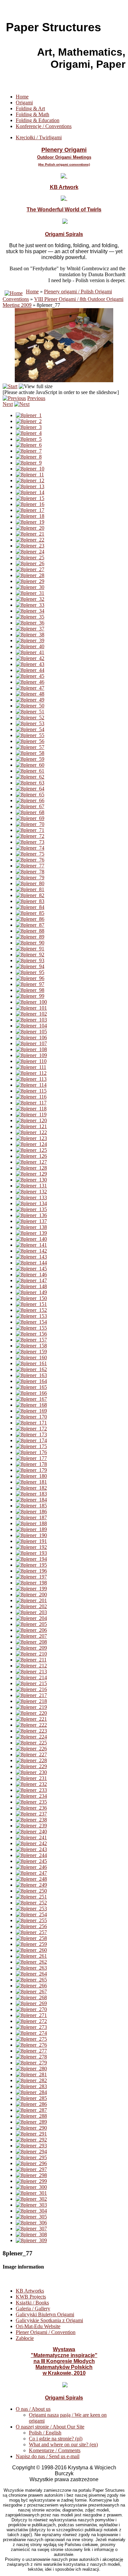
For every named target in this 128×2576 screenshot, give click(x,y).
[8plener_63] (30, 783)
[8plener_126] (31, 1156)
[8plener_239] (31, 1826)
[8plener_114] (31, 1085)
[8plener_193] (31, 1553)
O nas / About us (33, 2409)
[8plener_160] (31, 1357)
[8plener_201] (31, 1600)
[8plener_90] (30, 943)
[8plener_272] (31, 2021)
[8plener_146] (31, 1275)
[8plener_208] (31, 1642)
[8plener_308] (31, 2234)
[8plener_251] (31, 1897)
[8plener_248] (31, 1879)
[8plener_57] (30, 747)
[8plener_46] (30, 682)
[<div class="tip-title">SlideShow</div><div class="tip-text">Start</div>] (10, 386)
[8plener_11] (30, 475)
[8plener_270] (31, 2009)
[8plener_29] (30, 581)
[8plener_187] (31, 1517)
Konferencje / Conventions (44, 126)
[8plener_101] (31, 1008)
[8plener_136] (31, 1215)
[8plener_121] (31, 1126)
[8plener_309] (31, 2240)
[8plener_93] (30, 960)
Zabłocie (25, 2338)
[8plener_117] (31, 1103)
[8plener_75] (30, 854)
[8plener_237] (31, 1814)
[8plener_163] (31, 1375)
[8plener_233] (31, 1790)
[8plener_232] (31, 1784)
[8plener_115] (31, 1091)
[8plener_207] (31, 1636)
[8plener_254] (31, 1914)
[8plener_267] (31, 1992)
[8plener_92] (30, 955)
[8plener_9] (29, 463)
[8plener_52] (30, 717)
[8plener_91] (30, 949)
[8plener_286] (31, 2104)
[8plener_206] (31, 1630)
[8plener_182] (31, 1488)
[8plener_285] (31, 2098)
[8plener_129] (31, 1174)
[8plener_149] (31, 1292)
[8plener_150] (31, 1298)
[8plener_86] (30, 919)
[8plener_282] (31, 2080)
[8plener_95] (30, 972)
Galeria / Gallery (33, 2309)
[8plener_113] (31, 1079)
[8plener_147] (31, 1280)
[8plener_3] (29, 427)
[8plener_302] (31, 2199)
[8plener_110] (31, 1061)
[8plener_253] (31, 1909)
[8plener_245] (31, 1861)
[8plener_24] (30, 552)
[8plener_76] (30, 860)
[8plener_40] (30, 646)
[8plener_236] (31, 1808)
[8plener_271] (31, 2015)
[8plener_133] (31, 1197)
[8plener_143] (31, 1257)
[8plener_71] (30, 830)
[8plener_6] (29, 445)
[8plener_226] (31, 1749)
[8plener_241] (31, 1837)
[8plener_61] (30, 771)
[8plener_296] (31, 2163)
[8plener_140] (31, 1239)
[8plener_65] (30, 795)
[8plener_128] (31, 1168)
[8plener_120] (31, 1120)
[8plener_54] (30, 729)
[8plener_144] (31, 1263)
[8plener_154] (31, 1322)
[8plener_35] (30, 617)
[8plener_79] (30, 877)
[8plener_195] (31, 1565)
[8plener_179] (31, 1470)
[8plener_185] (31, 1506)
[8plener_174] (31, 1440)
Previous (36, 398)
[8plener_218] (31, 1701)
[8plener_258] (31, 1938)
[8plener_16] (30, 504)
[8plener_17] (30, 510)
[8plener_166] (31, 1393)
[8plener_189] (31, 1529)
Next (8, 404)
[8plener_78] (30, 872)
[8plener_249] (31, 1885)
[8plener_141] (31, 1245)
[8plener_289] (31, 2122)
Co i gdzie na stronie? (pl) (56, 2439)
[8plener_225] (31, 1743)
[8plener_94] (30, 966)
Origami (24, 103)
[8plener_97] (30, 984)
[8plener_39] (30, 640)
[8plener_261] (31, 1956)
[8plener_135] (31, 1209)
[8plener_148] (31, 1286)
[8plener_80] (30, 883)
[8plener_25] (30, 558)
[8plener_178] (31, 1464)
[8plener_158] (31, 1346)
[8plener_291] (31, 2134)
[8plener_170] (31, 1417)
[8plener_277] (31, 2051)
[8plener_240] (31, 1832)
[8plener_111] (31, 1067)
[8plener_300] (31, 2187)
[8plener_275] (31, 2039)
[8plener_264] (31, 1974)
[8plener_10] (30, 469)
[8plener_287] (31, 2110)
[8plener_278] (31, 2057)
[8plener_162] (31, 1369)
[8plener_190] (31, 1535)
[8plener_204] (31, 1618)
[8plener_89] (30, 937)
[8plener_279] (31, 2063)
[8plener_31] (30, 593)
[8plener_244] (31, 1855)
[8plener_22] (30, 540)
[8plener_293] (31, 2146)
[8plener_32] (30, 599)
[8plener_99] (30, 996)
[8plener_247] (31, 1873)
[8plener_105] (31, 1032)
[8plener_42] (30, 658)
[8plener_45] (30, 676)
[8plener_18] (30, 516)
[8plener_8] (29, 457)
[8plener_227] (31, 1754)
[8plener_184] (31, 1500)
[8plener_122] (31, 1132)
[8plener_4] (29, 433)
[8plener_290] (31, 2128)
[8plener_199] (31, 1589)
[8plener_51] (30, 712)
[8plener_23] (30, 546)
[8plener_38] (30, 635)
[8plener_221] (31, 1719)
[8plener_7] (29, 451)
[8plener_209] (31, 1648)
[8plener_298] (31, 2175)
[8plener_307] (31, 2229)
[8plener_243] (31, 1849)
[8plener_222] (31, 1725)
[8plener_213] (31, 1672)
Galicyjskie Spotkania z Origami (49, 2320)
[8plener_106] (31, 1037)
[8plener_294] (31, 2151)
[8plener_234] (31, 1796)
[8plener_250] (31, 1891)
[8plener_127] (31, 1162)
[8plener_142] (31, 1251)
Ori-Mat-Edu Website (38, 2326)
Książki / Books (32, 2303)
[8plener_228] (31, 1760)
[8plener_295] (31, 2157)
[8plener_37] (30, 629)
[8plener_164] (31, 1381)
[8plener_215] (31, 1683)
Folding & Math (32, 114)
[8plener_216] (31, 1689)
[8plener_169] (31, 1411)
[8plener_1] (29, 415)
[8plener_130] (31, 1180)
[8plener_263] (31, 1968)
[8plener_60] (30, 765)
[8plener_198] (31, 1583)
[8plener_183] (31, 1494)
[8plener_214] (31, 1677)
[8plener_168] (31, 1405)
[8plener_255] (31, 1920)
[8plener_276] (31, 2045)
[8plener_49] (30, 700)
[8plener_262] (31, 1962)
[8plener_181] (31, 1482)
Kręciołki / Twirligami (39, 137)
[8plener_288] (31, 2116)
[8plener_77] (30, 866)
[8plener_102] (31, 1014)
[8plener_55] (30, 735)
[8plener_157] (31, 1340)
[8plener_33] (30, 605)
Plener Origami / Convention (46, 2332)
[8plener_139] (31, 1233)
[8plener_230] (31, 1772)
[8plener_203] (31, 1612)
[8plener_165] (31, 1387)
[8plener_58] (30, 753)
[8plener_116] (31, 1097)
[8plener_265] (31, 1980)
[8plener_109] (31, 1055)
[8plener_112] (31, 1073)
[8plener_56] (30, 741)
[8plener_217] (31, 1695)
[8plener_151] (31, 1304)
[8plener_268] (31, 1997)
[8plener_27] (30, 569)
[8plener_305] (31, 2217)
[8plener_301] (31, 2193)
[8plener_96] (30, 978)
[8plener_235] (31, 1802)
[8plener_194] (31, 1559)
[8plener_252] (31, 1903)
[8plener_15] (30, 498)
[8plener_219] (31, 1707)
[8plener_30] (30, 587)
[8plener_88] (30, 931)
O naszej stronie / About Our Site (50, 2427)
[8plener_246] (31, 1867)
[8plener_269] (31, 2003)
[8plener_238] (31, 1820)
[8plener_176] (31, 1452)
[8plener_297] (31, 2169)
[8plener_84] (30, 907)
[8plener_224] (31, 1737)
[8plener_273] (31, 2027)
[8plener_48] (30, 694)
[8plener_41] (30, 652)
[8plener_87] (30, 925)
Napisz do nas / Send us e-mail (48, 2456)
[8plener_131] (31, 1186)
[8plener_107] (31, 1043)
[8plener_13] (30, 486)
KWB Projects (31, 2297)
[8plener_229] (31, 1766)
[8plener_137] (31, 1221)
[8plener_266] (31, 1986)
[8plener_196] (31, 1571)
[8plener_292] (31, 2140)
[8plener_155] (31, 1328)
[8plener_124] (31, 1144)
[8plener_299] (31, 2181)
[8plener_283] (31, 2086)
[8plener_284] (31, 2092)
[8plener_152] (31, 1310)
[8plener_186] (31, 1512)
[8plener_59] (30, 759)
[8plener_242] (31, 1843)
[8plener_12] (30, 480)
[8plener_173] (31, 1434)
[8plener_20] (30, 528)
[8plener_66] (30, 800)
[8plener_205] (31, 1624)
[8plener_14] (30, 492)
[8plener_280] (31, 2069)
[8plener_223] (31, 1731)
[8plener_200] (31, 1594)
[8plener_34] (30, 611)
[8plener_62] (30, 777)
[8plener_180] (31, 1476)
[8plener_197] (31, 1577)
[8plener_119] (31, 1115)
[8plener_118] (31, 1109)
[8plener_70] (30, 824)
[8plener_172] (31, 1429)
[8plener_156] (31, 1334)
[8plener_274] (31, 2033)
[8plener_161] (31, 1363)
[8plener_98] (30, 990)
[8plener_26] (30, 563)
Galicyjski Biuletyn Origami (45, 2314)
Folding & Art (30, 108)
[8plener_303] (31, 2205)
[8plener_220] (31, 1713)
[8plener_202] (31, 1606)
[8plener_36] (30, 623)
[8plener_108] (31, 1049)
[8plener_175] (31, 1446)
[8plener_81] (30, 889)
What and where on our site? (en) (63, 2444)
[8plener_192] (31, 1547)
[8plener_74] (30, 848)
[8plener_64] (30, 789)
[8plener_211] (31, 1660)
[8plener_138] (31, 1227)
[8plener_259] (31, 1944)
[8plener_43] (30, 664)
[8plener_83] (30, 901)
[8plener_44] (30, 670)
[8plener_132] (31, 1192)
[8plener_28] (30, 575)
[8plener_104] (31, 1026)
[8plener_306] (31, 2223)
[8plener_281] (31, 2074)
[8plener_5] (29, 439)
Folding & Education (38, 120)
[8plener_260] (31, 1950)
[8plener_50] (30, 706)
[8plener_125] (31, 1150)
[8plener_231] (31, 1778)
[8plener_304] (31, 2211)
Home (22, 97)
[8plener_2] (29, 421)
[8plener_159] (31, 1352)
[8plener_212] (31, 1666)
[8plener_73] (30, 842)
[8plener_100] (31, 1002)
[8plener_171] (31, 1423)
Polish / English (45, 2433)
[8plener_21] (30, 534)
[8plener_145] (31, 1269)
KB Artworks (30, 2291)
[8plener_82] (30, 895)
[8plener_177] (31, 1458)
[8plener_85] (30, 913)
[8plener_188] (31, 1523)
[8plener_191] (31, 1541)
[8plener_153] (31, 1316)
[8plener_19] (30, 522)
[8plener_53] (30, 723)
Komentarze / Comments (55, 2450)
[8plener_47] (30, 688)
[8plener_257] (31, 1932)
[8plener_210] (31, 1654)
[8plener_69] (30, 818)
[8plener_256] (31, 1926)
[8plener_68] (30, 812)
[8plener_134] (31, 1203)
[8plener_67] (30, 806)
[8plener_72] (30, 836)
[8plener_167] (31, 1399)
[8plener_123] (31, 1138)
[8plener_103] (31, 1020)
